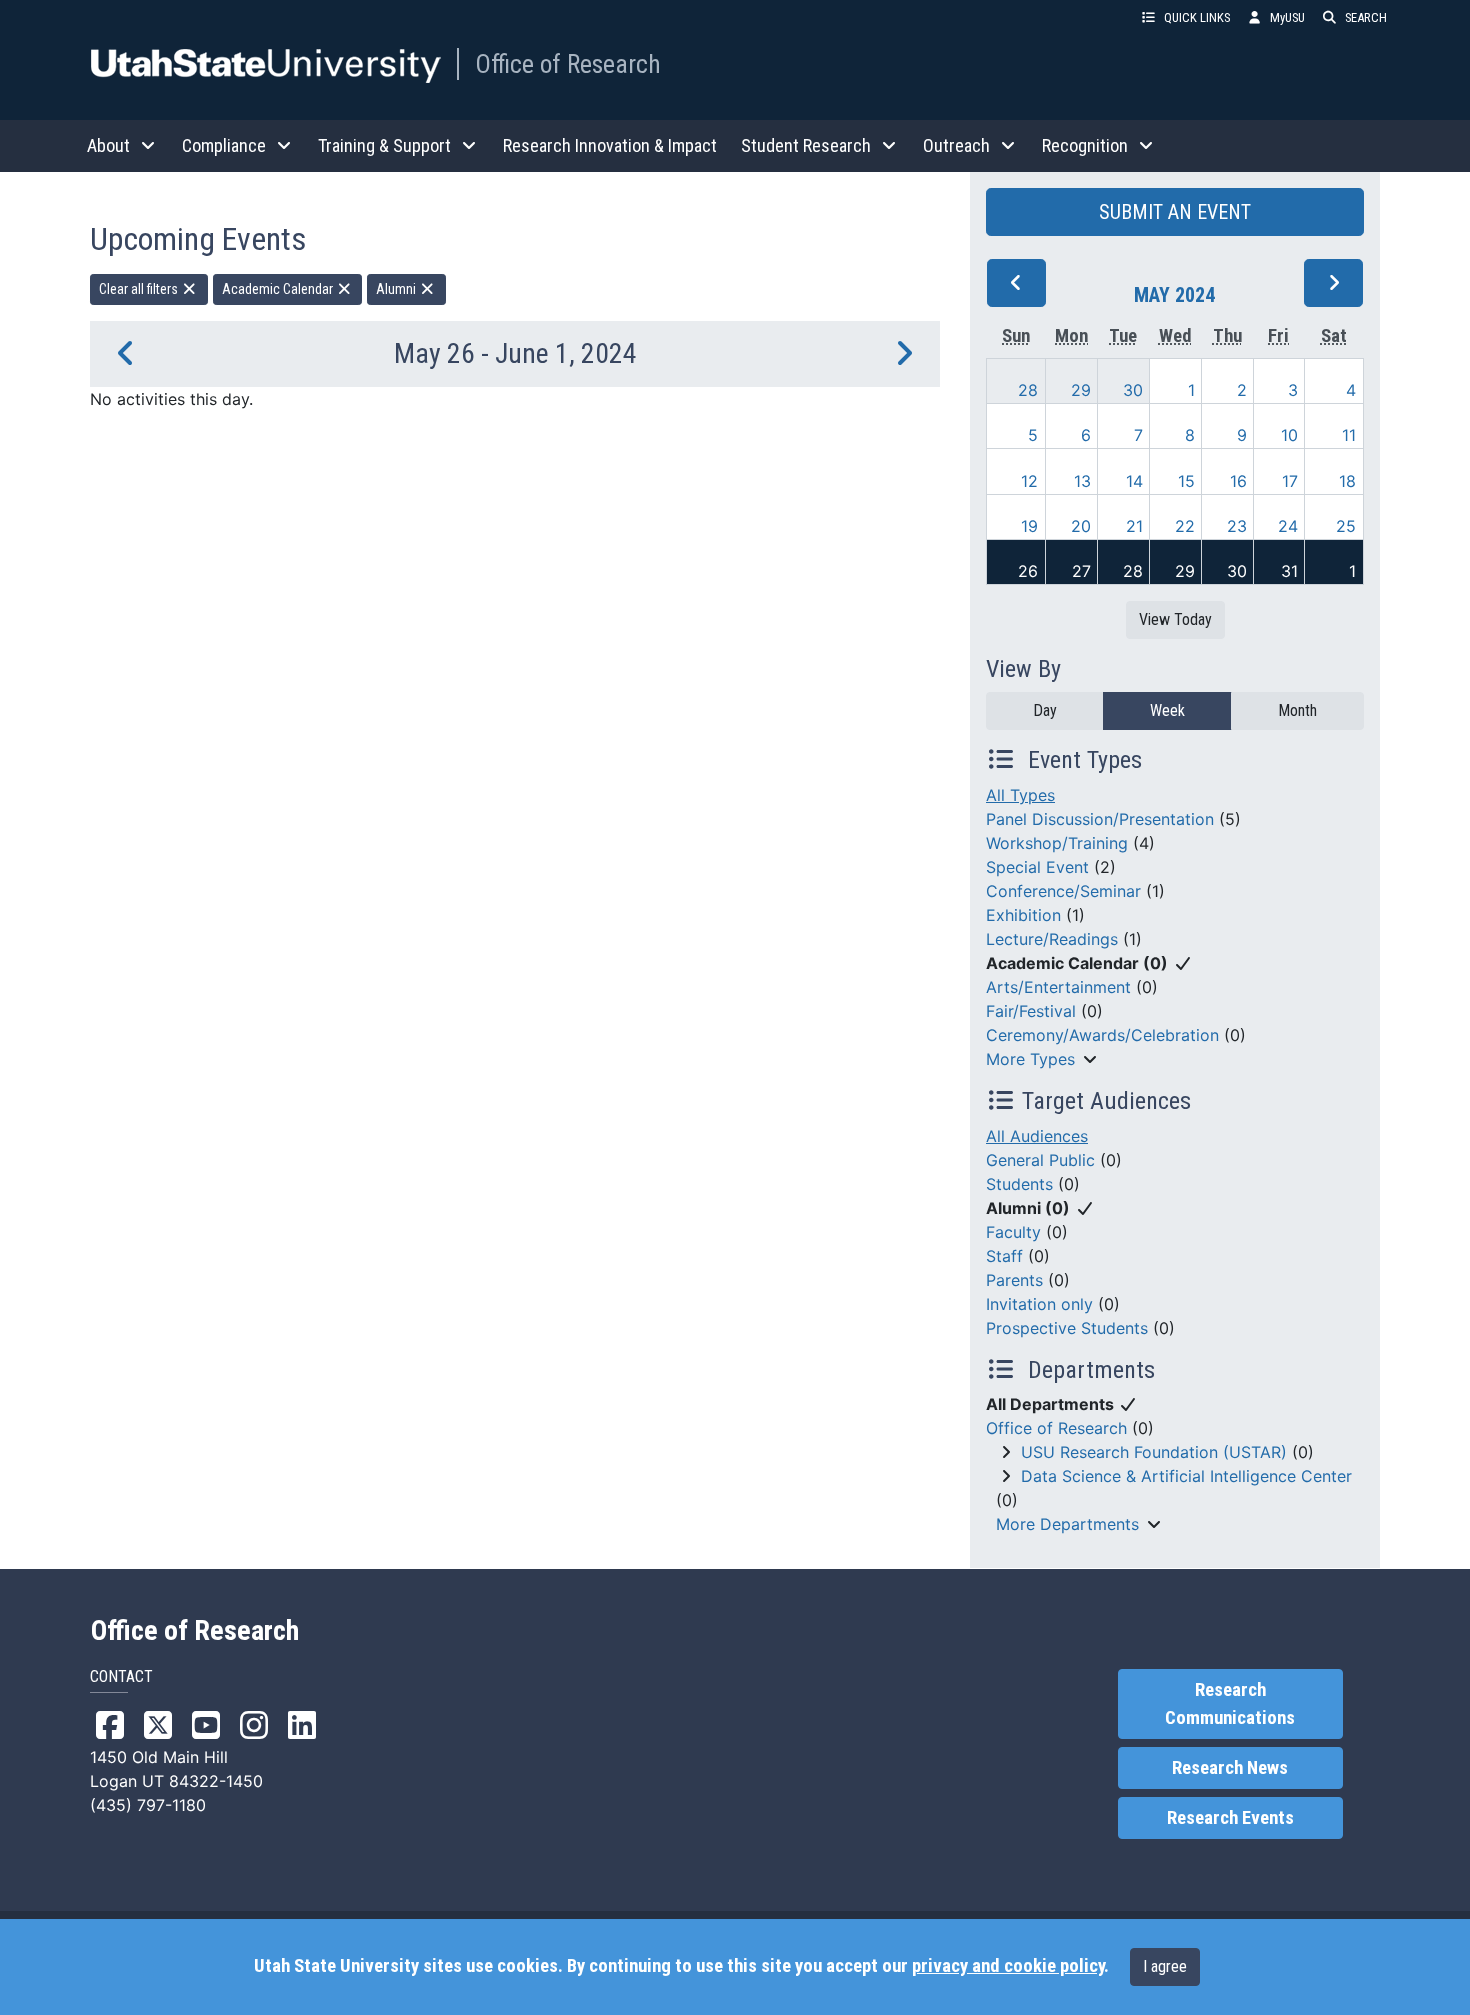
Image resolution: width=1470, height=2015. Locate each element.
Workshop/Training (1057, 843)
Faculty (1013, 1232)
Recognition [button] (1085, 145)
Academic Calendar (279, 289)
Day (1045, 710)
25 (1346, 526)
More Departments (1067, 1524)
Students (1019, 1184)
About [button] (108, 145)
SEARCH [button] (1366, 17)
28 (1028, 390)
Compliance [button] (224, 145)
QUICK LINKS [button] (1197, 17)
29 (1081, 390)
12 (1029, 481)
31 (1289, 571)
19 (1029, 526)
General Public (1040, 1160)
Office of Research (568, 64)
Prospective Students (1067, 1328)
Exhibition (1023, 915)
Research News (1230, 1768)
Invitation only (1039, 1304)
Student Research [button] (806, 145)
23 (1237, 526)
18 (1347, 481)
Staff (1004, 1256)
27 (1081, 571)
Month (1297, 710)
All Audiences (1037, 1136)
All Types (1020, 795)
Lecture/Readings (1052, 939)
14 (1134, 481)
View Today (1175, 619)
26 (1028, 571)
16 (1238, 481)
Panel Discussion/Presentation (1100, 819)
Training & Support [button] (384, 145)
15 (1186, 481)
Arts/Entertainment (1058, 987)
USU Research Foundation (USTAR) (1154, 1452)
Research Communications (1230, 1704)
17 (1290, 481)
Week (1167, 710)
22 (1185, 526)
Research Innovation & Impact (610, 145)
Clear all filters (140, 289)
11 (1349, 435)
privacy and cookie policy (1008, 1966)
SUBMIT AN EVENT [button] (1175, 212)
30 (1133, 390)
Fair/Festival (1031, 1011)
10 (1289, 435)
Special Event (1037, 867)
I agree (1165, 1966)
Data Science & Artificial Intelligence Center (1186, 1476)
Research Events (1230, 1818)
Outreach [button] (956, 145)
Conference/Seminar (1063, 891)
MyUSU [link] (1287, 17)
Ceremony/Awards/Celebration (1102, 1035)
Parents (1014, 1280)
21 (1134, 526)
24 (1288, 526)
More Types (1030, 1059)
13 (1082, 481)
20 (1081, 526)
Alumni (397, 289)
